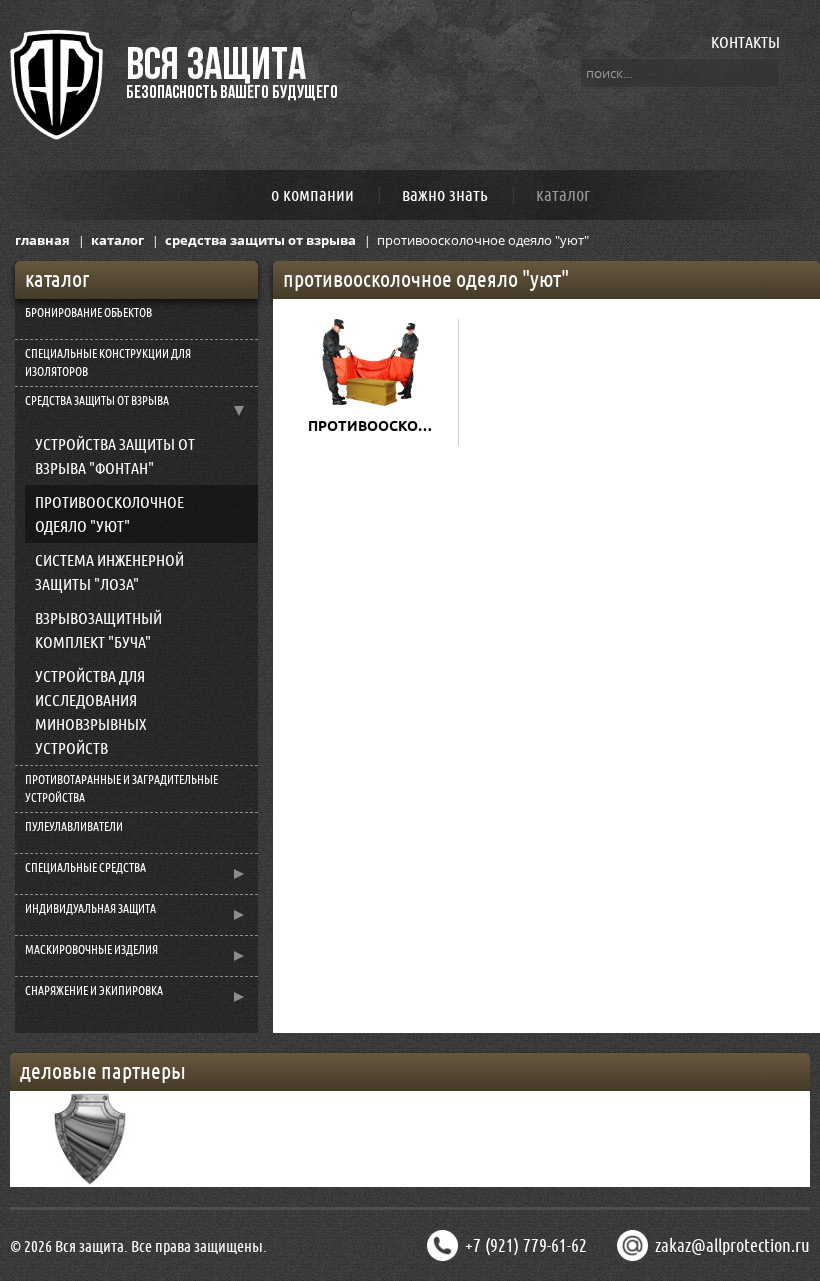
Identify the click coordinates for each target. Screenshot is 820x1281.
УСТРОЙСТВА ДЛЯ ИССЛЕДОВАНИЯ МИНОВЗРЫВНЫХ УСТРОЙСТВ (91, 712)
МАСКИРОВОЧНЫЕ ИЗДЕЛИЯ (91, 950)
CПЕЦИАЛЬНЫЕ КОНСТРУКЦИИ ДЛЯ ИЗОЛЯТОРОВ (108, 363)
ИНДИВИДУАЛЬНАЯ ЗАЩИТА (90, 909)
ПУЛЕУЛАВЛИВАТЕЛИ (74, 827)
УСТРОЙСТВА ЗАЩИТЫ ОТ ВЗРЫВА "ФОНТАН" (115, 456)
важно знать (445, 194)
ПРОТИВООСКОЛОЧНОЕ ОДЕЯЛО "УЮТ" (109, 514)
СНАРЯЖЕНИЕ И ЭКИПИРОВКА (94, 991)
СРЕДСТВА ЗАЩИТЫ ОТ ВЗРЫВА (97, 401)
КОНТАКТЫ (745, 42)
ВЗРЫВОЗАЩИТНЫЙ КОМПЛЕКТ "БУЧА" (98, 630)
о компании (312, 194)
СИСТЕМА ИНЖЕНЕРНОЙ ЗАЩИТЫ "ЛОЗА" (109, 572)
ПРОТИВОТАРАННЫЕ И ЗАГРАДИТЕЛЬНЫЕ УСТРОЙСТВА (121, 789)
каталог (563, 194)
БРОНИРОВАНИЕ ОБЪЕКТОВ (88, 313)
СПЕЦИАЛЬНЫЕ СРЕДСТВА (85, 868)
